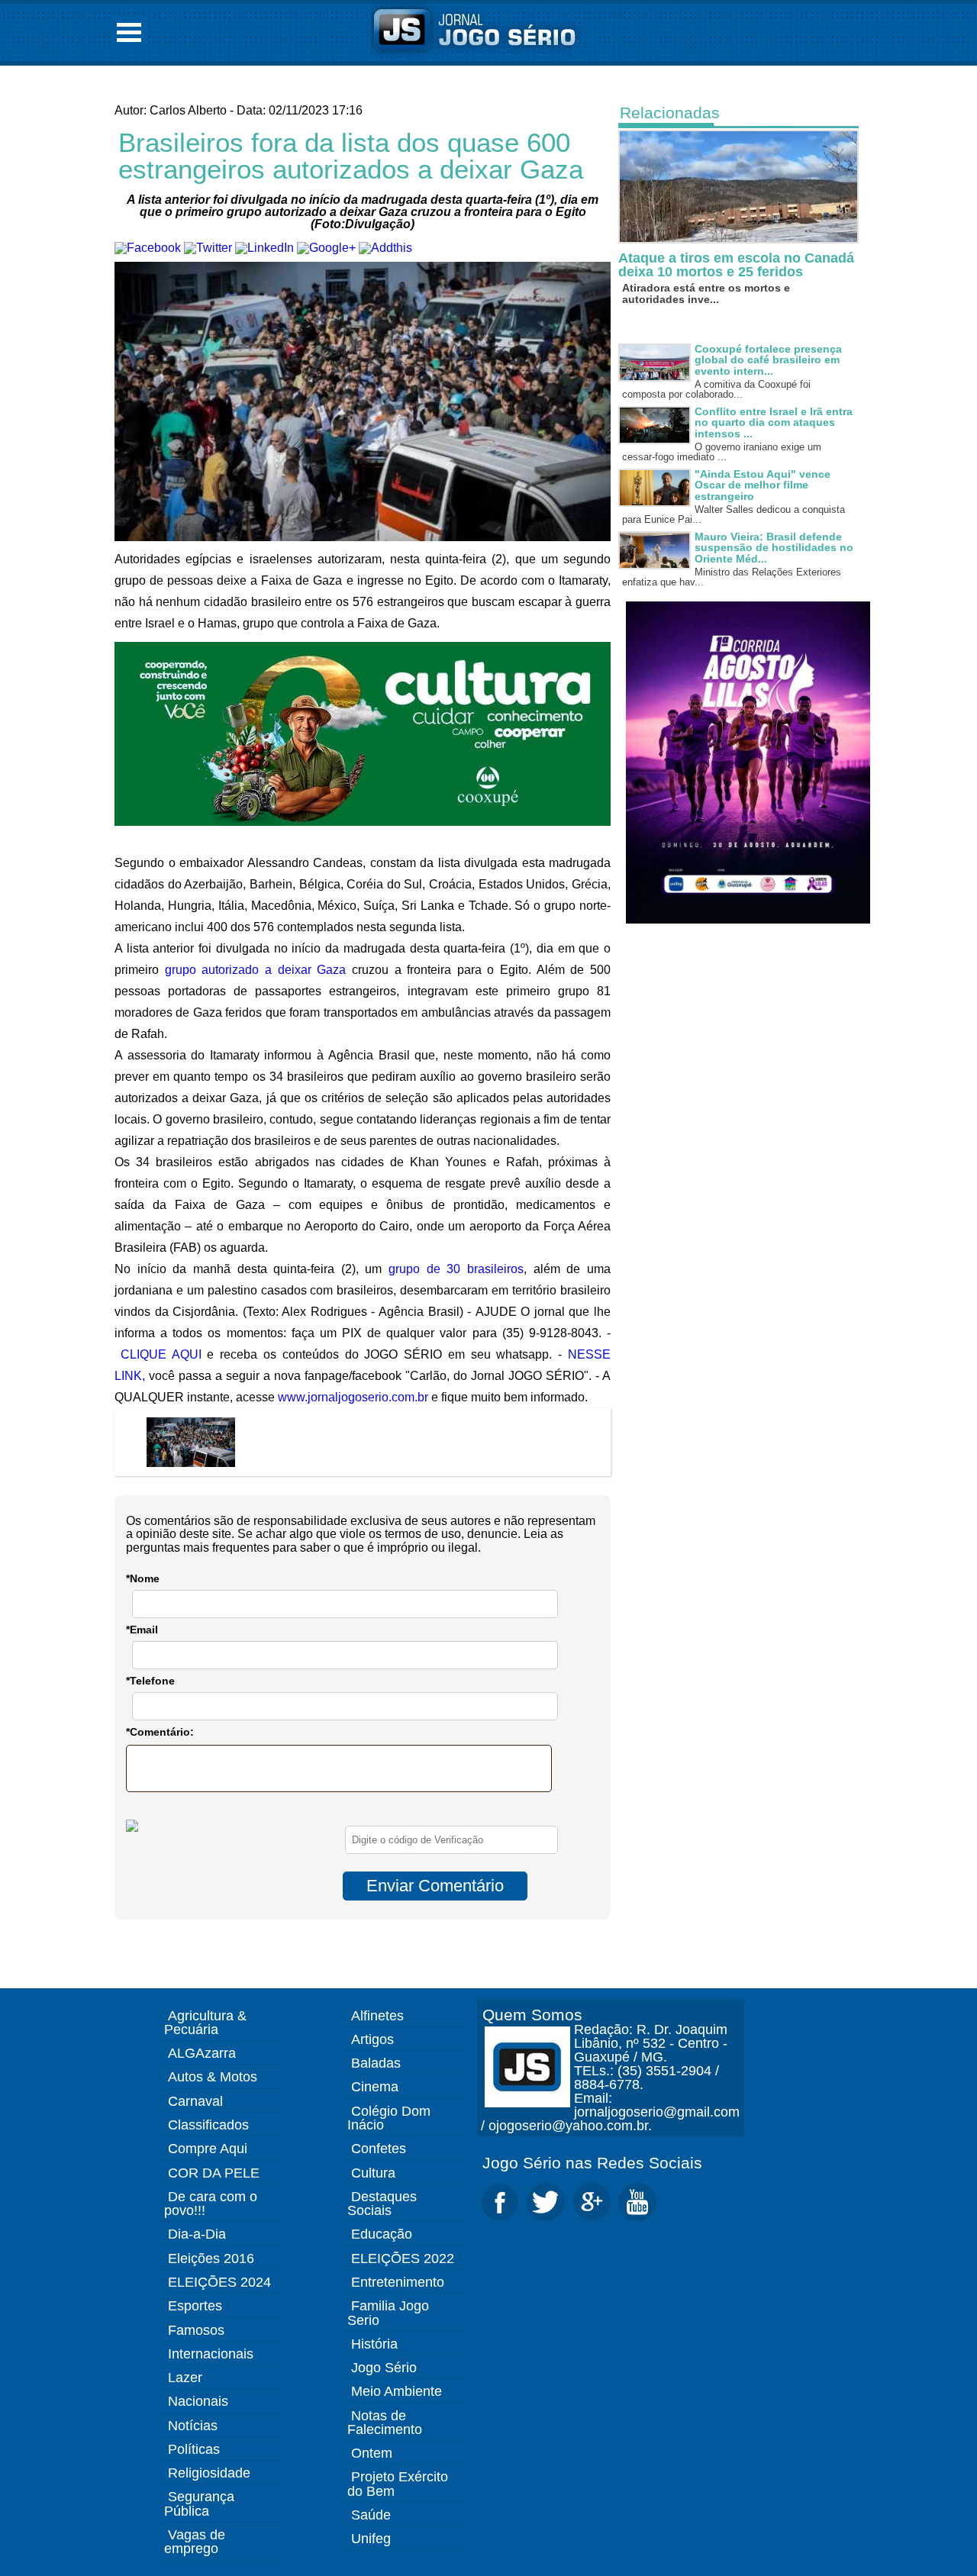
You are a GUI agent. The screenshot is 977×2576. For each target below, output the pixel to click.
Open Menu (129, 32)
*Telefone (150, 1681)
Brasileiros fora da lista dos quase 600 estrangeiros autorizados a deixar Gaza (351, 156)
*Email (142, 1630)
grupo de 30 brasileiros (456, 1269)
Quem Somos (532, 2015)
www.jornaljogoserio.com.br (353, 1397)
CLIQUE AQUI (161, 1354)
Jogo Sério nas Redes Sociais (592, 2163)
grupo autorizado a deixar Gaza (256, 970)
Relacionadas (670, 113)
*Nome (143, 1578)
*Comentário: (160, 1732)
